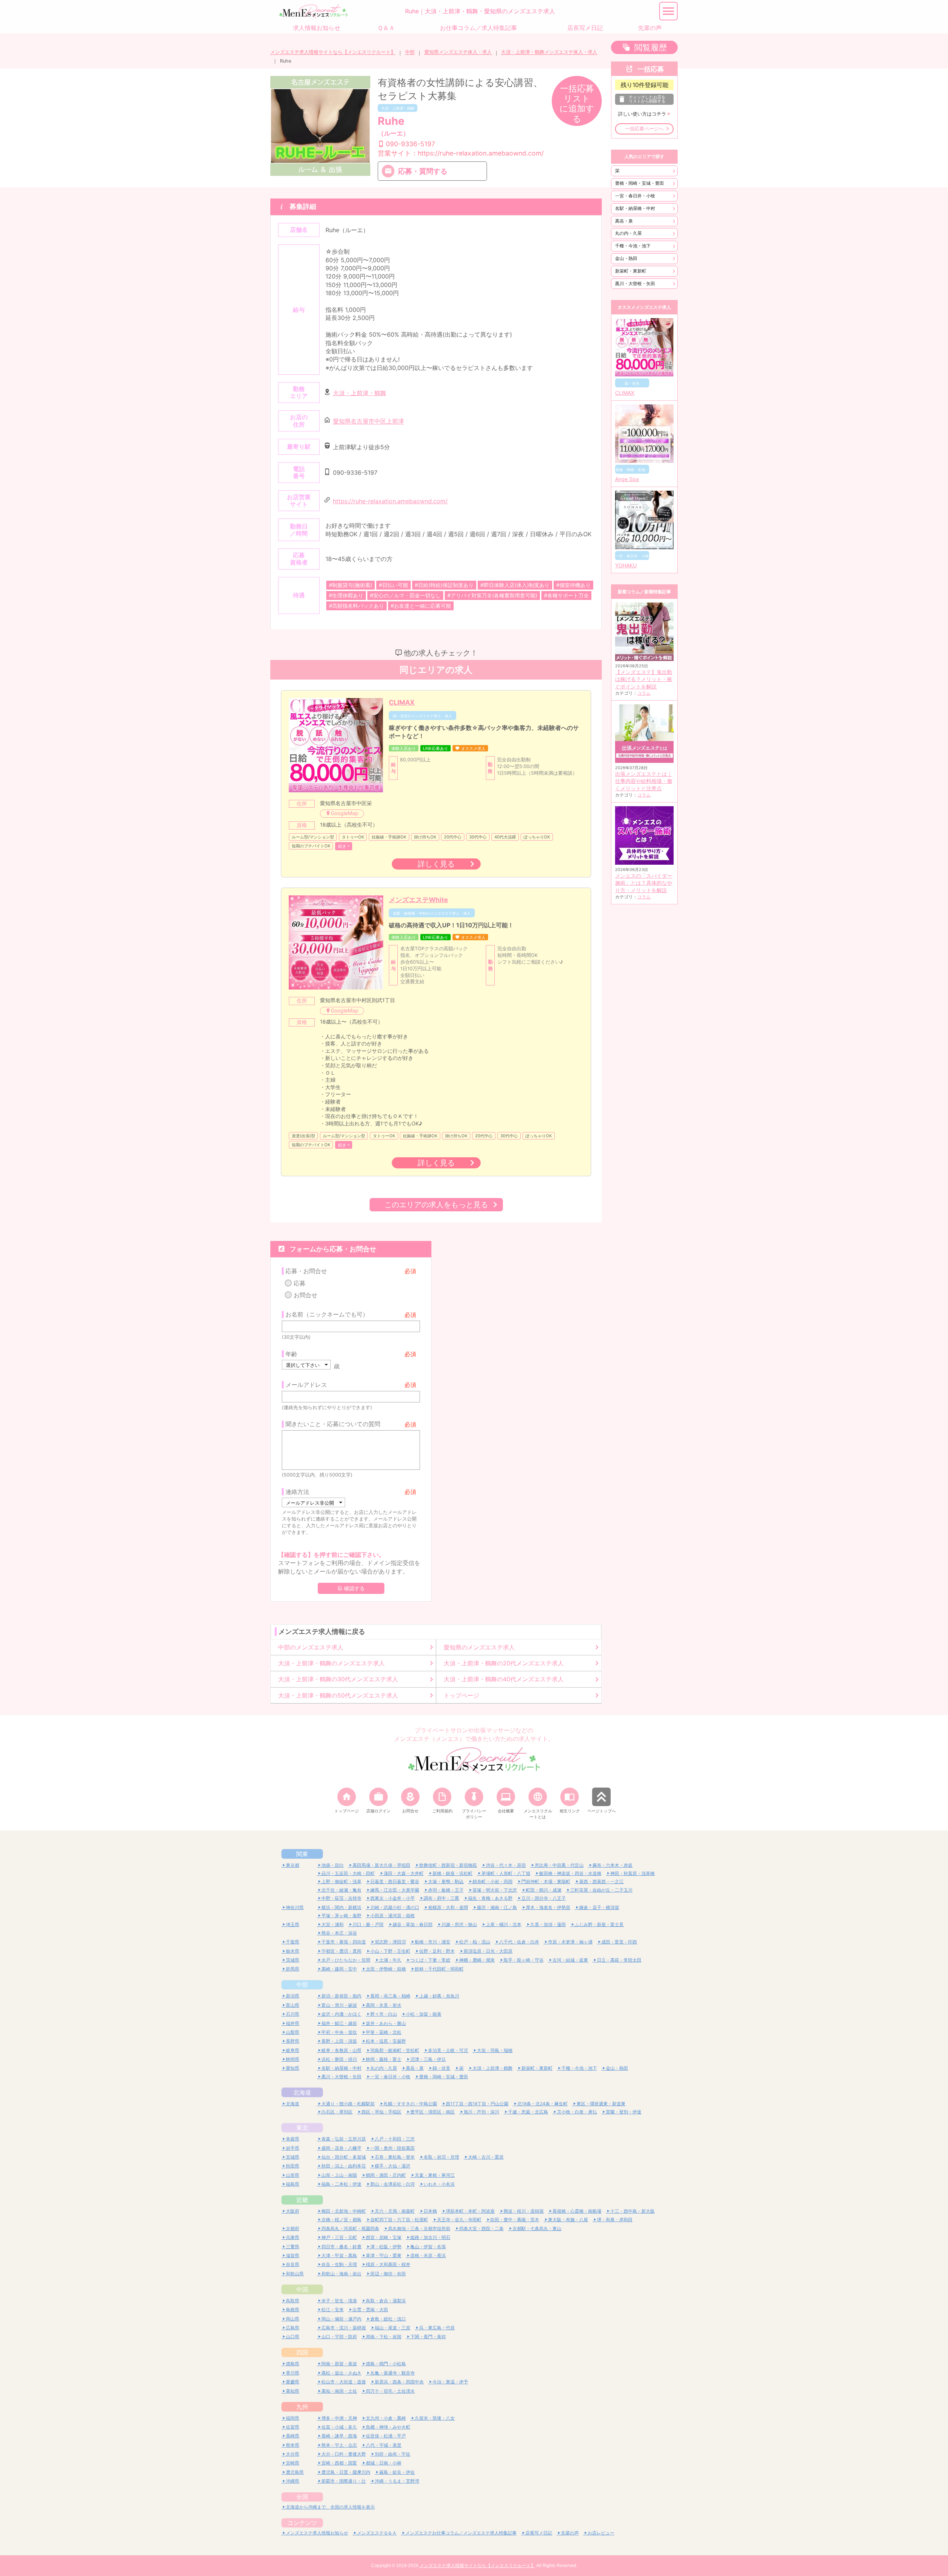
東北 (302, 2128)
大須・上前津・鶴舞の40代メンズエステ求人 (504, 1679)
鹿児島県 (295, 2472)
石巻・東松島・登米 (395, 2157)
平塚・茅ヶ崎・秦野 (341, 1916)
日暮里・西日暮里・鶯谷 (395, 1881)
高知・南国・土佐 (339, 2391)
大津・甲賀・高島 (339, 2255)
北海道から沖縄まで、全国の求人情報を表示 (330, 2507)
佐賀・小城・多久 (339, 2427)
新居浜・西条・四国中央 (399, 2382)
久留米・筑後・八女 (435, 2418)
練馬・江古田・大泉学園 (395, 1890)
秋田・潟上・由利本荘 (344, 2166)
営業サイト (461, 153)
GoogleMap (345, 813)
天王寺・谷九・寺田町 (459, 2220)
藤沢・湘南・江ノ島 (497, 1907)
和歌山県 (295, 2274)
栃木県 (293, 1951)
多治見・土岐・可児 (448, 2050)
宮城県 (293, 2157)
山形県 (293, 2175)
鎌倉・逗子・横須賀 (599, 1907)
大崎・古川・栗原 (486, 2157)
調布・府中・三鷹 (441, 1898)
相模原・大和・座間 (448, 1907)
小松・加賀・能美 (424, 2014)
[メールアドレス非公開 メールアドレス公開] (313, 1502)
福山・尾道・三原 (393, 2328)
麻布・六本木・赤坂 (612, 1865)
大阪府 (293, 2211)
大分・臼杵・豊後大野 (344, 2454)
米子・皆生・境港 (339, 2301)
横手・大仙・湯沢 (393, 2166)
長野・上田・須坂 (339, 2041)
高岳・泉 (624, 221)
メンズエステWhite (418, 900)
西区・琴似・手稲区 (381, 2112)
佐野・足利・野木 (437, 1951)
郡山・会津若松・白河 (393, 2184)
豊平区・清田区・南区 (433, 2112)
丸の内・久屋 (628, 233)
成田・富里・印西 (619, 1942)
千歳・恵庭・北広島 (528, 2112)
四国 (302, 2352)
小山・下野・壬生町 (390, 1951)
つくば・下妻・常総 (430, 1960)
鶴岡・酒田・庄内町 (386, 2175)
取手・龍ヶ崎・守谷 (524, 1960)
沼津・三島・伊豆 (428, 2059)
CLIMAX (402, 702)
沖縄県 (293, 2481)
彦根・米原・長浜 (428, 2255)
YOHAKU (626, 565)
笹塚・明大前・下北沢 (495, 1890)
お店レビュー (601, 2533)
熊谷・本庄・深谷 (339, 1933)
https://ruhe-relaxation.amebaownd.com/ (390, 501)
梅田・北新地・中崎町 (344, 2211)
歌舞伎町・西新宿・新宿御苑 (448, 1865)
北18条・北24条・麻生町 (543, 2104)
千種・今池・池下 (633, 246)
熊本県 (293, 2445)
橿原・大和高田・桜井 (388, 2264)
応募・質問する (423, 171)
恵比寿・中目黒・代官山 (559, 1865)
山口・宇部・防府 (339, 2337)
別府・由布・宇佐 (393, 2454)
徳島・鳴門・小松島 (386, 2364)
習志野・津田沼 (390, 1942)
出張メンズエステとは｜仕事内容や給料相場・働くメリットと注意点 (644, 781)
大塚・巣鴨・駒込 (446, 1881)
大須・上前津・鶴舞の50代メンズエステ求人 (338, 1695)
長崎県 (293, 2436)
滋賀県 (293, 2255)
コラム (644, 693)
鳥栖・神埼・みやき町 (388, 2427)
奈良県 (293, 2264)
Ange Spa (627, 479)
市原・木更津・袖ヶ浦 (570, 1942)
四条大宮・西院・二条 (481, 2228)
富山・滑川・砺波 (339, 2005)
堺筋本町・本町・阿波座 (470, 2211)
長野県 (293, 2041)
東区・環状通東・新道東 (601, 2104)
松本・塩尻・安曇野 (386, 2041)
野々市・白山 (384, 2014)
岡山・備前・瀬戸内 (341, 2319)
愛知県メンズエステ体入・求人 (458, 52)
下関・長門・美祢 (428, 2337)
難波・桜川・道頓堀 (524, 2211)
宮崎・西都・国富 (339, 2463)
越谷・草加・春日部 (413, 1924)
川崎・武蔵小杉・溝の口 (395, 1907)
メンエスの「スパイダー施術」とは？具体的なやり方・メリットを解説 (644, 883)
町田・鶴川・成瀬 (544, 1890)
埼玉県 (293, 1924)
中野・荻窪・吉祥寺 (341, 1898)
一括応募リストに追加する (577, 104)
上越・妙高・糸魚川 (439, 1996)
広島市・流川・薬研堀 (344, 2328)
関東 (302, 1854)
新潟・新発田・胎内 (341, 1996)
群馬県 (293, 1969)
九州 (302, 2407)
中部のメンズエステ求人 (311, 1647)
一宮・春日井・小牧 (635, 196)
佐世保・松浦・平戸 (386, 2436)
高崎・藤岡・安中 (339, 1969)
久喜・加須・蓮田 (548, 1924)
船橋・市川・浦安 (433, 1942)
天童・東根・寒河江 (435, 2175)
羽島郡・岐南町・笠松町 (395, 2050)
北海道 (302, 2092)
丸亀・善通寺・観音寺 (393, 2373)
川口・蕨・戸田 (368, 1924)
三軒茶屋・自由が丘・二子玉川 (601, 1890)
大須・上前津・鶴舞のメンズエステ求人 (331, 1663)
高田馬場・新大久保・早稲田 (381, 1865)
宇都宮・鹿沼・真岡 (341, 1951)
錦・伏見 (441, 2068)
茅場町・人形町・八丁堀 (506, 1873)
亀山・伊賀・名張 (428, 2247)
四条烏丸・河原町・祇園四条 (350, 2228)
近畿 (302, 2200)
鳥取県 (293, 2301)
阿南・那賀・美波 (339, 2364)
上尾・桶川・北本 (504, 1924)
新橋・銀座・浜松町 (453, 1873)
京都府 (293, 2228)
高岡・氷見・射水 (384, 2005)
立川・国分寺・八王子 (544, 1898)
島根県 (293, 2310)
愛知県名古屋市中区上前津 (368, 421)
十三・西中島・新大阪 (632, 2211)
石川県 (293, 2014)
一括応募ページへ (644, 129)
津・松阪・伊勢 (386, 2247)
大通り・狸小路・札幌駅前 (348, 2104)
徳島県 (293, 2364)
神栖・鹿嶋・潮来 (477, 1960)
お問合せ (306, 1295)
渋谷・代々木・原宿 (506, 1865)
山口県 (293, 2337)
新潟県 (293, 1996)
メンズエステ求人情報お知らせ (317, 2533)
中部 (410, 52)
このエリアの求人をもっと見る (436, 1204)
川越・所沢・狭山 (459, 1924)
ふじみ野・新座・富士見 (599, 1924)
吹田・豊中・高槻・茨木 (515, 2220)
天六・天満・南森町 (395, 2211)
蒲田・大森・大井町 (404, 1873)
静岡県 (293, 2059)
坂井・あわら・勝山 (386, 2023)
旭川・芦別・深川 (481, 2112)
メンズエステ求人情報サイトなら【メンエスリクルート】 (333, 52)
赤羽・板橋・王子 (446, 1890)
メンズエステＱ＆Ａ (377, 2533)
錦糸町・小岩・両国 (493, 1881)
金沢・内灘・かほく (341, 2014)
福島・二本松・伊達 (341, 2184)
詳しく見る (436, 864)
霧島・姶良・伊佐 (397, 2472)
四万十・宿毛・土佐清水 (390, 2391)
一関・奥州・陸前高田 (393, 2148)
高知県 (293, 2391)
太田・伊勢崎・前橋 (386, 1969)
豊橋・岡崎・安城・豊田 (640, 183)
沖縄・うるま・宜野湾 (397, 2481)
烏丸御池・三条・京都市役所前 (419, 2228)
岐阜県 (293, 2050)
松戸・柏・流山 (475, 1942)
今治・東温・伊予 (450, 2382)
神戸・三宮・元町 (339, 2237)
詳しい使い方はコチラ (642, 114)
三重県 (293, 2247)
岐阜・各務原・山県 (341, 2050)
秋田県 (293, 2166)
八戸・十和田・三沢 (395, 2139)
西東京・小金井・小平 (393, 1898)
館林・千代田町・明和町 (439, 1969)
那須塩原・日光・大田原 (488, 1951)
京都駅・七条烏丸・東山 (537, 2228)
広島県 (293, 2328)
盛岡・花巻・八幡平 (341, 2148)
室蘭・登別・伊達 (624, 2112)
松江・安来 (333, 2310)
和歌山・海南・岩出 (341, 2274)
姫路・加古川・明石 (430, 2237)
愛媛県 (293, 2382)
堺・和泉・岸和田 (615, 2220)
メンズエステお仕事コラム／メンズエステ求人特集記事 (461, 2533)
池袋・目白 (333, 1865)
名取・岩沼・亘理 (441, 2157)
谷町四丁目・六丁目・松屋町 (399, 2220)
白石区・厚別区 (337, 2112)
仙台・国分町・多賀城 (344, 2157)
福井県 (293, 2023)
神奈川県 (295, 1907)
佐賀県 (293, 2427)
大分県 (293, 2454)
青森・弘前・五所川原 (344, 2139)
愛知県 (293, 2068)
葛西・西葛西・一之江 (601, 1881)
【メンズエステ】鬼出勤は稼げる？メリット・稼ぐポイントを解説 (644, 679)
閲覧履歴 (651, 47)
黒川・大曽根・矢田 (635, 283)
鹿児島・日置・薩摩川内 (346, 2472)
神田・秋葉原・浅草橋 (632, 1873)
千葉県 (293, 1942)
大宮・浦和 (333, 1924)
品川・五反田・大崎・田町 (348, 1873)
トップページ (461, 1695)
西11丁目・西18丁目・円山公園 (477, 2104)
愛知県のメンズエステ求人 (479, 1647)
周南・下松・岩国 (384, 2337)
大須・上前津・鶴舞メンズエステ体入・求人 (549, 52)
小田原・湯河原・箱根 (393, 1916)
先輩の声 (570, 2533)
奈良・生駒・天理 (339, 2264)
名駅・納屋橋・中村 (635, 208)
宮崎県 (293, 2463)
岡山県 (293, 2319)
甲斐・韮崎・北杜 (384, 2032)
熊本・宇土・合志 (339, 2445)
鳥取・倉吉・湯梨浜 (386, 2301)
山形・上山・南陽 (339, 2175)
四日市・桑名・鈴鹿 (341, 2247)
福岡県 (293, 2418)
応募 (300, 1283)
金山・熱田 (626, 258)
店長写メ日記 (539, 2533)
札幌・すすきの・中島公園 (410, 2104)
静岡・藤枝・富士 (384, 2059)
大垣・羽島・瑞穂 (495, 2050)
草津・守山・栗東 (384, 2255)
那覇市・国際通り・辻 (344, 2481)
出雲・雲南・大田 (370, 2310)
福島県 (293, 2184)
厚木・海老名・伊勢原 (548, 1907)
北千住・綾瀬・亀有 (341, 1890)
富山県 (293, 2005)
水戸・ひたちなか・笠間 (346, 1960)
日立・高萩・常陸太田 (619, 1960)
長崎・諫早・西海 (339, 2436)
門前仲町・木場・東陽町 (546, 1881)
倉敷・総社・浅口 (388, 2319)
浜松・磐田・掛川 (339, 2059)
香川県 (293, 2373)
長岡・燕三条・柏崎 (390, 1996)
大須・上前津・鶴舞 (398, 108)
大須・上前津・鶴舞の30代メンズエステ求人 (338, 1679)
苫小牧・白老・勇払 (577, 2112)
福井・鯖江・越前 (339, 2023)
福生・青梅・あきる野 (490, 1898)
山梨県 (293, 2032)
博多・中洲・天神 (339, 2418)
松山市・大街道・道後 (344, 2382)
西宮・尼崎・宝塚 (384, 2237)
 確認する (351, 1588)
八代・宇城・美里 (384, 2445)
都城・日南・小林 (384, 2463)
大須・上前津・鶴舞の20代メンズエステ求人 (504, 1663)
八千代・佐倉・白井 (519, 1942)
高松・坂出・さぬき (341, 2373)
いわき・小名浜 (439, 2184)
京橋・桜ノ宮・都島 (341, 2220)
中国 (302, 2289)
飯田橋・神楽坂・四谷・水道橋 (570, 1873)
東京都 (293, 1865)
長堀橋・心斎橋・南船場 (577, 2211)
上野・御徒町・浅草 (341, 1881)
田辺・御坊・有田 (388, 2274)
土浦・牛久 (390, 1960)
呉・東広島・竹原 (437, 2328)
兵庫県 (293, 2237)
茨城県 (293, 1960)
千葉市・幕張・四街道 (344, 1942)
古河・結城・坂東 (570, 1960)
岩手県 (293, 2148)
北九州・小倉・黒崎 (386, 2418)
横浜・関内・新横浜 (341, 1907)
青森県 (293, 2139)
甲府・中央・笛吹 (339, 2032)
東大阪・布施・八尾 (568, 2220)
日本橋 (430, 2211)
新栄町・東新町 (631, 271)
